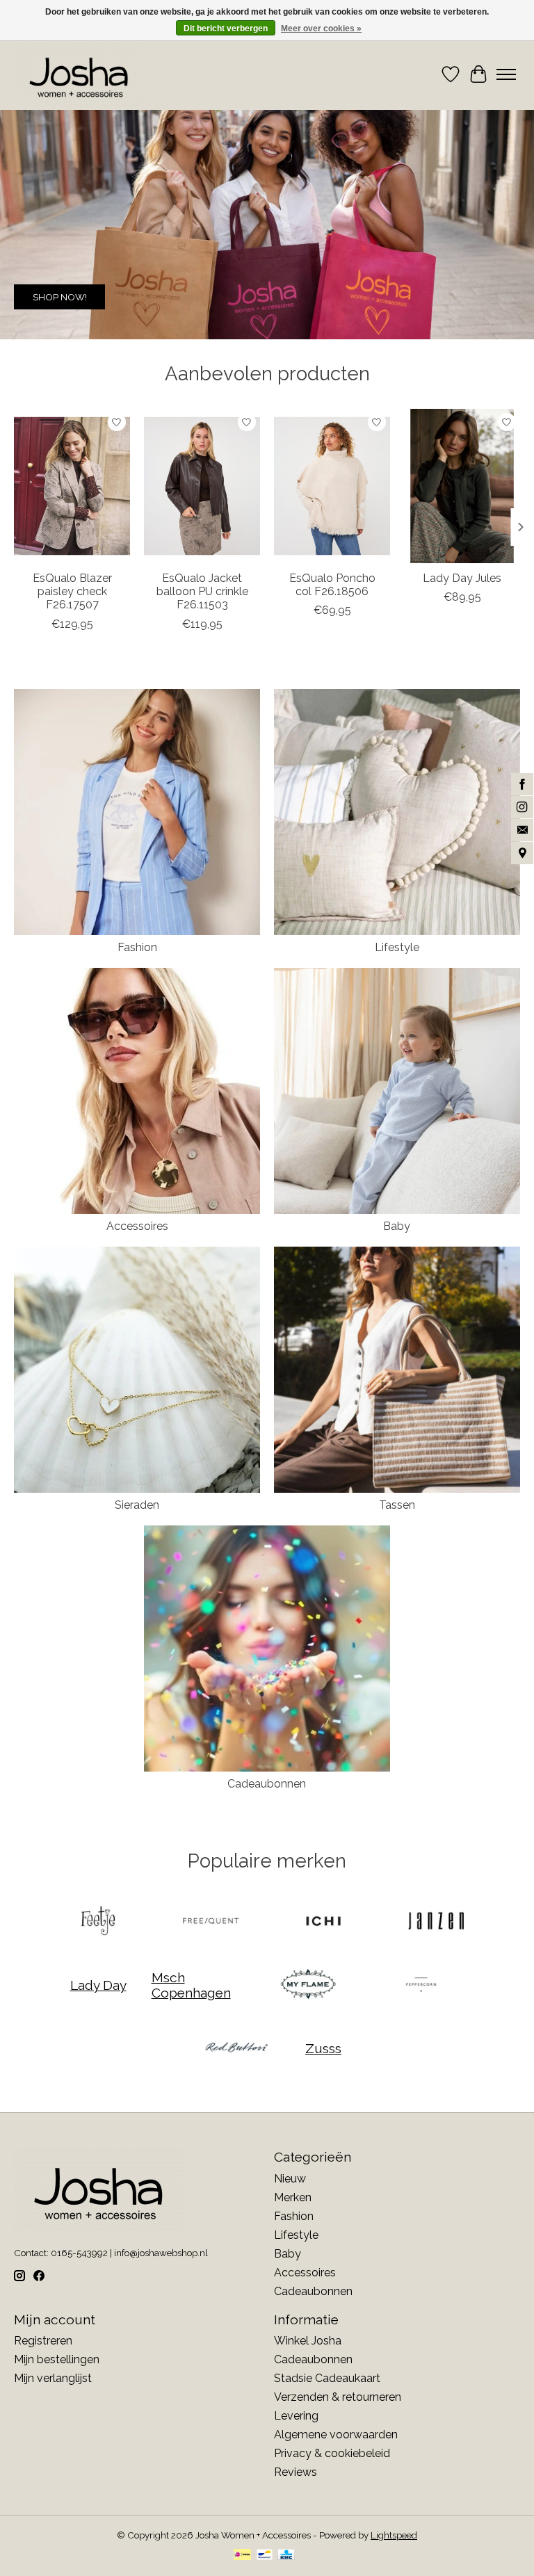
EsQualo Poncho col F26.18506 (332, 585)
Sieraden (137, 1505)
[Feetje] (98, 1922)
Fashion (137, 947)
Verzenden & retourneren (338, 2397)
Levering (296, 2416)
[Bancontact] (265, 2555)
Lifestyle (397, 947)
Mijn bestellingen (57, 2359)
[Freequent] (211, 1922)
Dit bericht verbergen (226, 29)
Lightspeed (394, 2535)
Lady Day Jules (462, 578)
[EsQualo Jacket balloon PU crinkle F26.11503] (202, 486)
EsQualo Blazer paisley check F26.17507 (72, 591)
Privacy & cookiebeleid (332, 2453)
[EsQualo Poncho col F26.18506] (332, 486)
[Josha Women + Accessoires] (79, 74)
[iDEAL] (242, 2555)
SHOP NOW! (60, 297)
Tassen (397, 1505)
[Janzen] (436, 1922)
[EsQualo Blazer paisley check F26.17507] (72, 486)
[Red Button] (236, 2049)
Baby (397, 1226)
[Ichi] (323, 1922)
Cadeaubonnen (267, 1784)
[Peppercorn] (421, 1985)
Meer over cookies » (321, 29)
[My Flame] (308, 1985)
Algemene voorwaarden (336, 2435)
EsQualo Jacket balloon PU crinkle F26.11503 (202, 591)
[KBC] (286, 2555)
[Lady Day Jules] (462, 486)
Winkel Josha (308, 2341)
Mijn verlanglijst (53, 2378)
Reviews (296, 2472)
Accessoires (137, 1226)
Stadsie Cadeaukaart (327, 2378)
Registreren (43, 2341)
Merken (293, 2197)
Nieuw (290, 2179)
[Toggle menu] (506, 74)
